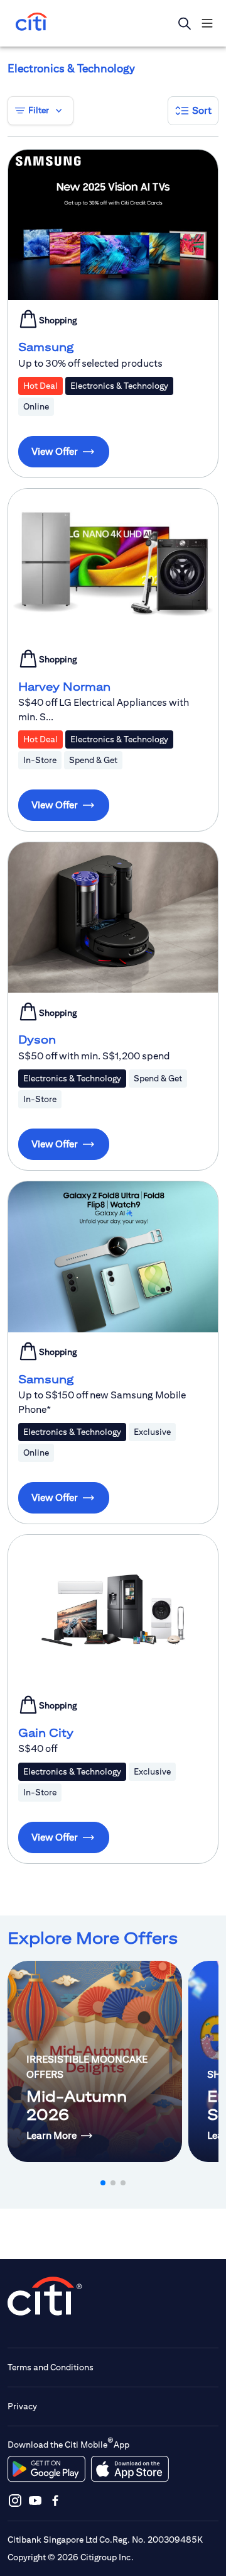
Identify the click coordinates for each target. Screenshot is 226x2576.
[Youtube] (35, 2500)
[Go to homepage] (31, 23)
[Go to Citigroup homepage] (45, 2296)
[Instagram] (15, 2500)
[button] (193, 111)
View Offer (55, 451)
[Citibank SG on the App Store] (130, 2469)
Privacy (22, 2406)
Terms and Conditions (51, 2367)
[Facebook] (55, 2500)
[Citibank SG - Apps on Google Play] (46, 2469)
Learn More (51, 2135)
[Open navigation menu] (207, 23)
